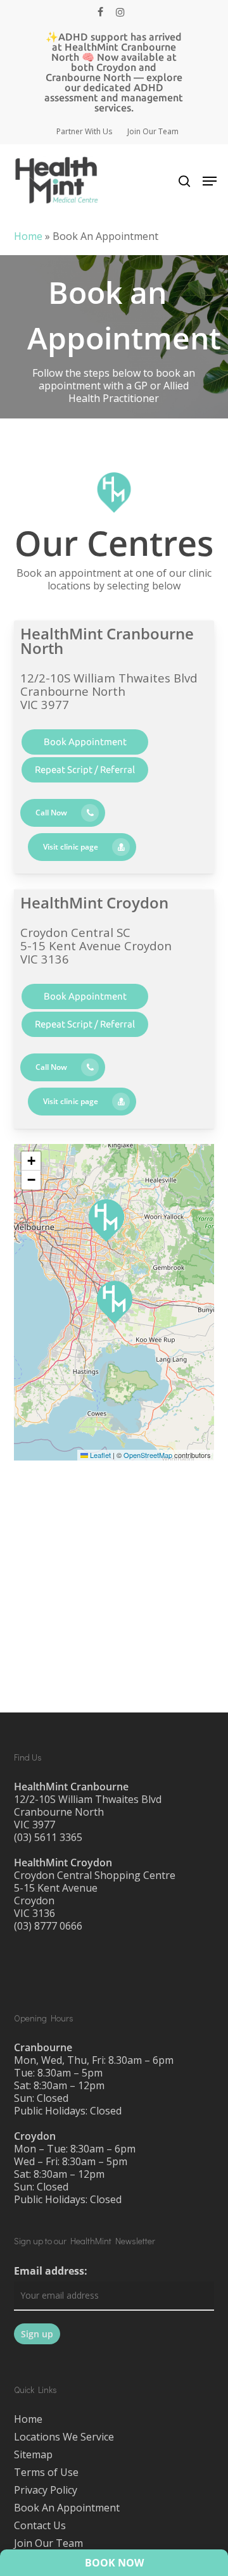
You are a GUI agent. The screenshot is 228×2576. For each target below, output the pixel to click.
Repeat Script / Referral (85, 770)
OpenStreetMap (148, 1455)
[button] (210, 181)
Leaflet (99, 1455)
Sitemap (33, 2454)
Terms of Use (46, 2472)
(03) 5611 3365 (48, 1837)
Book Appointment (85, 742)
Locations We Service (64, 2437)
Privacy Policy (46, 2490)
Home (28, 236)
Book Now (114, 2563)
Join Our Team (48, 2543)
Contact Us (40, 2525)
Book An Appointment (67, 2508)
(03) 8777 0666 (48, 1926)
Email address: (51, 2271)
